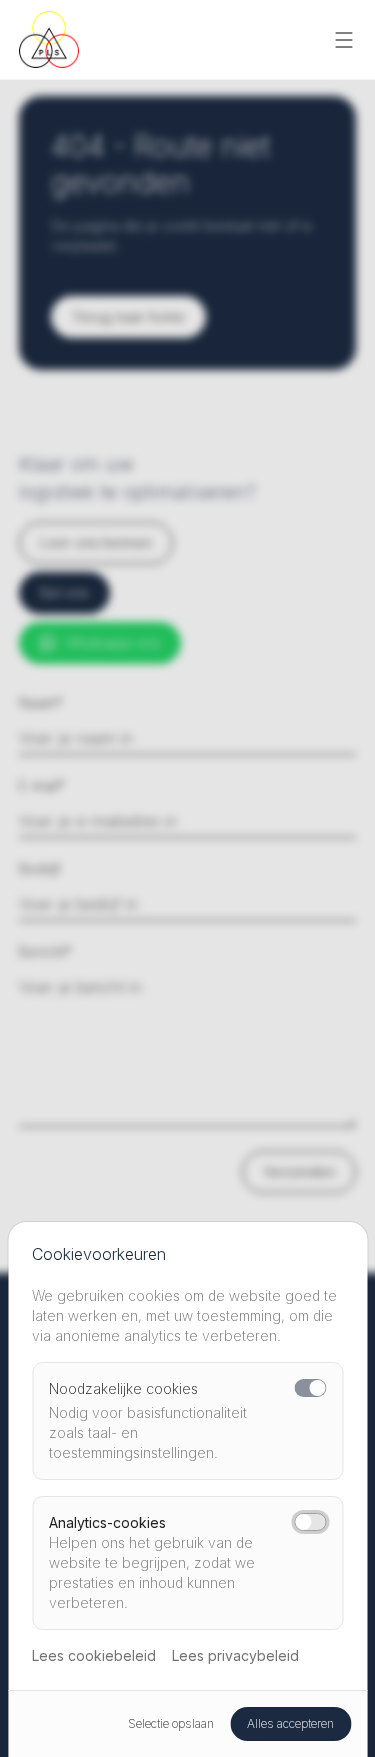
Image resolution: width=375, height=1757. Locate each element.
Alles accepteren (290, 1723)
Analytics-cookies (107, 1522)
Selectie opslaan (171, 1723)
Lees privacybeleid (235, 1655)
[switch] (310, 1388)
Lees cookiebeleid (94, 1655)
